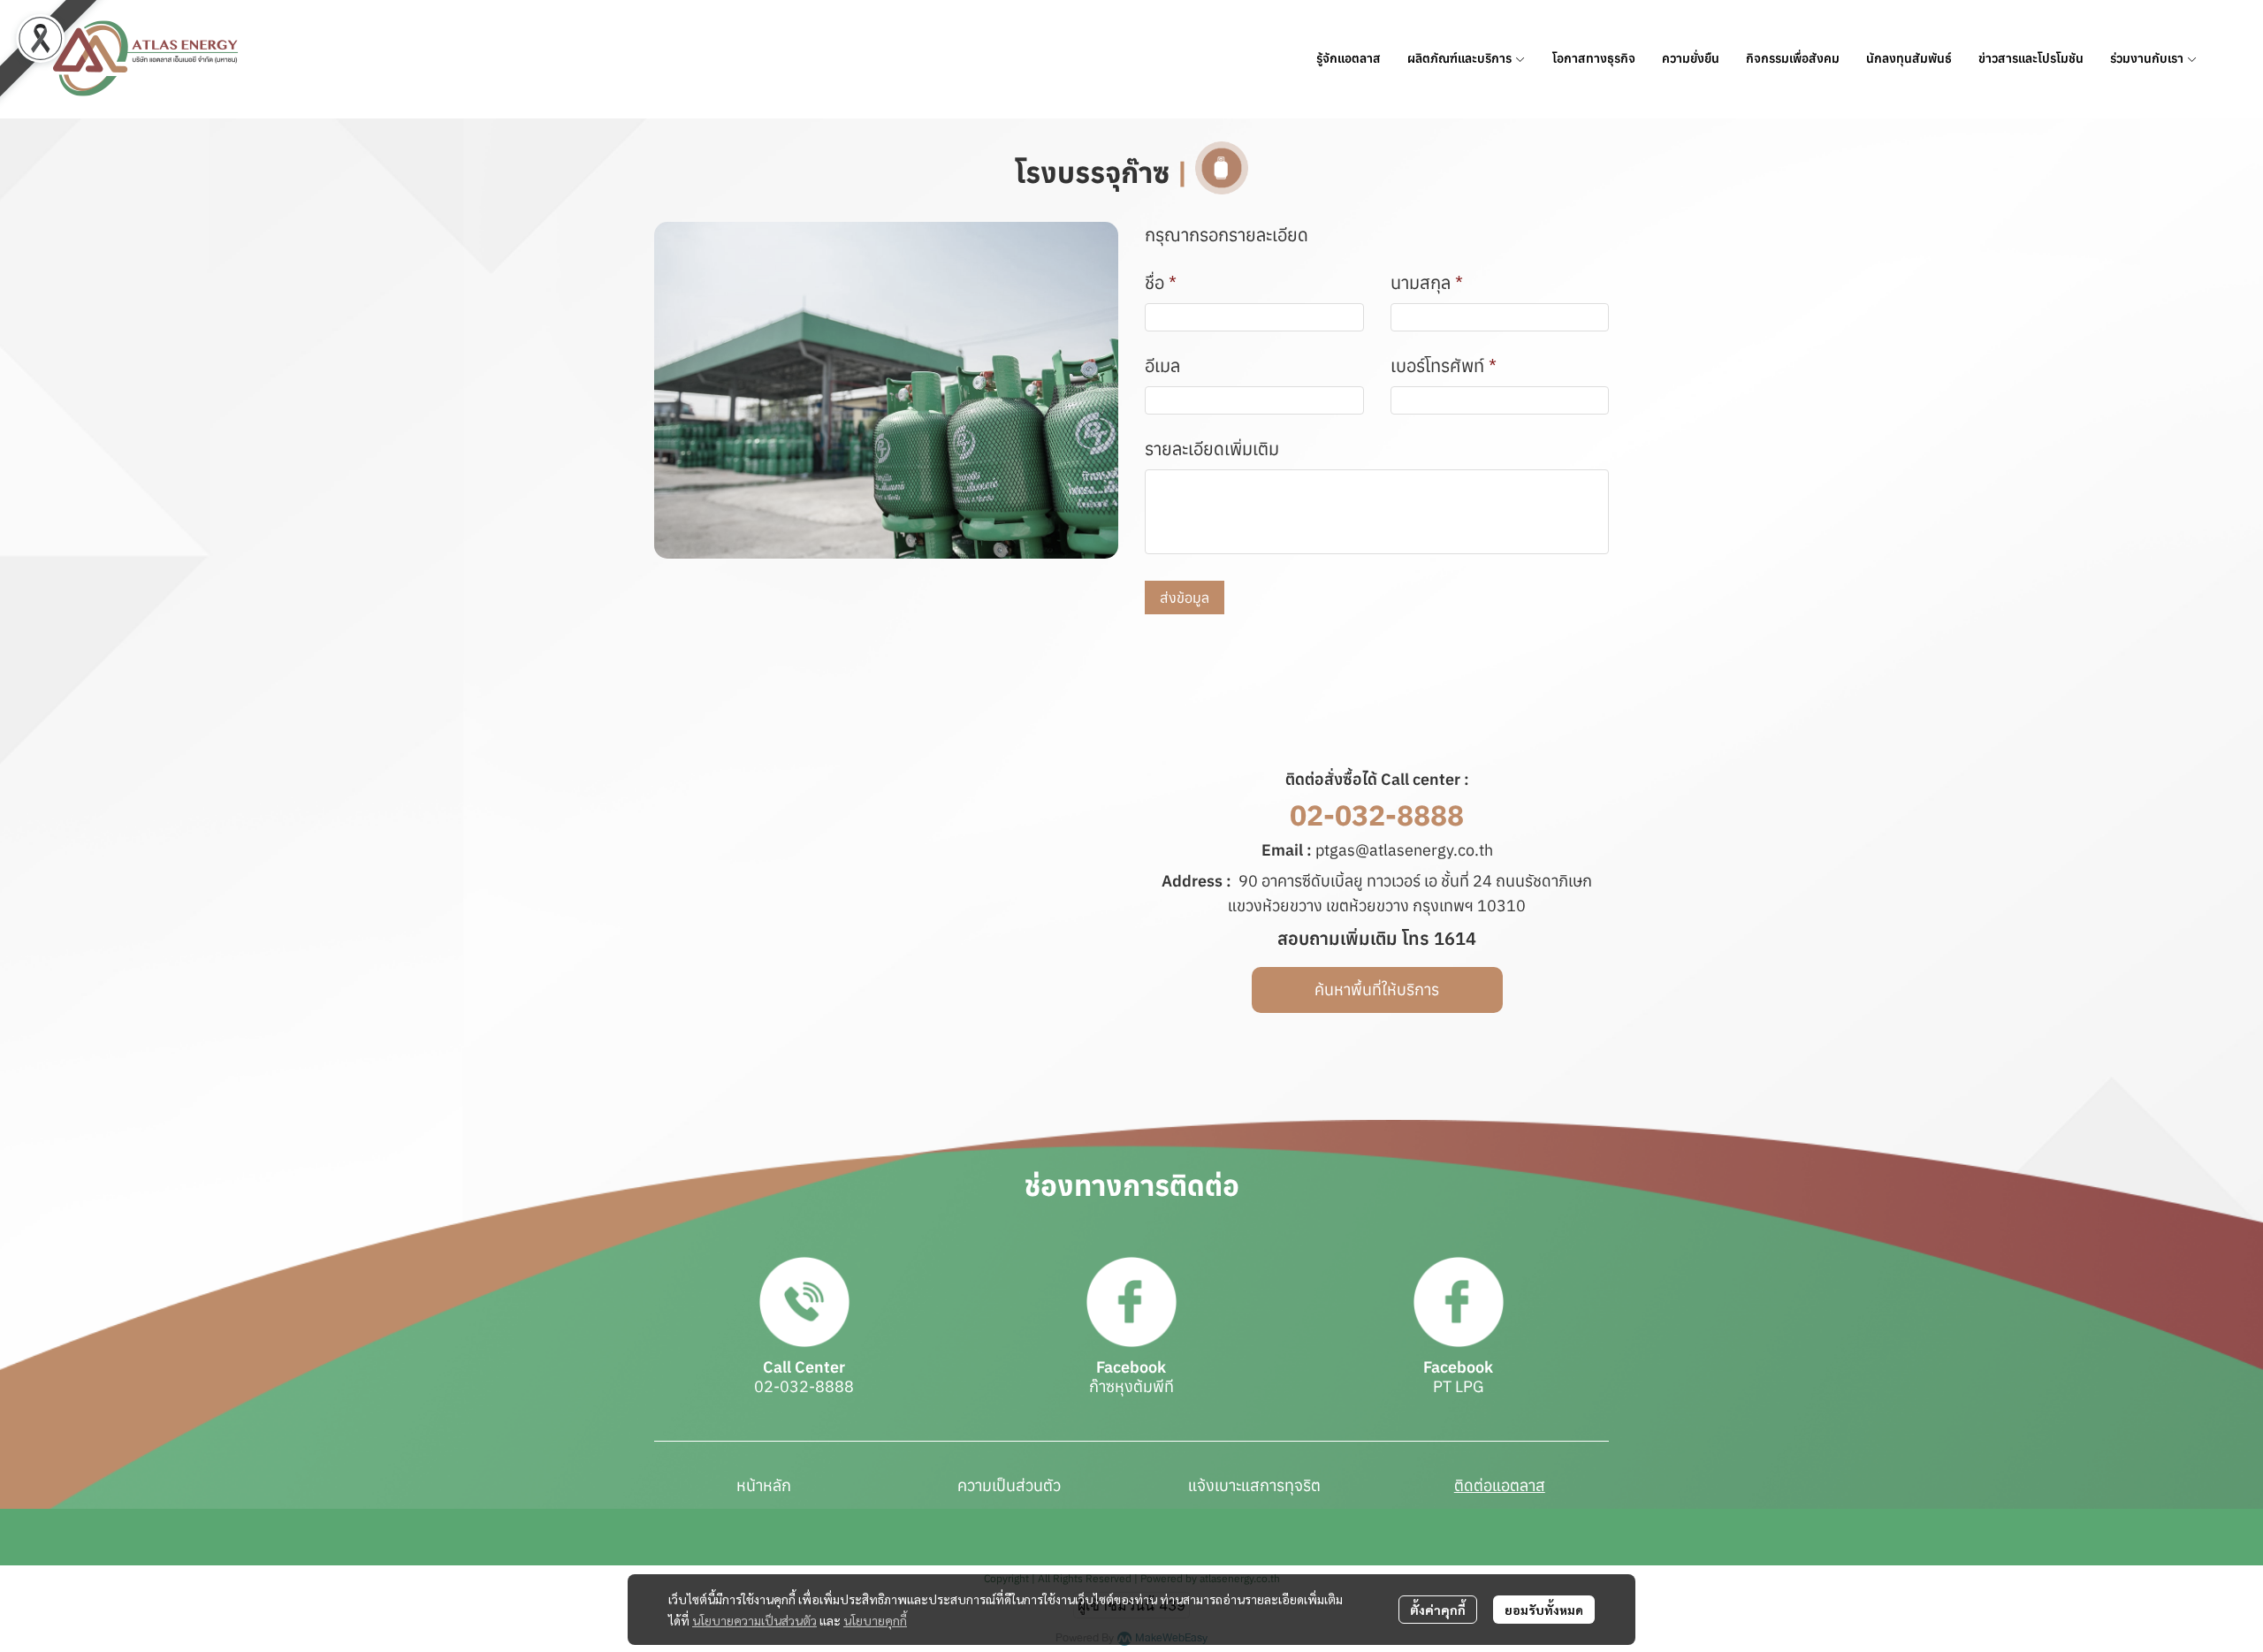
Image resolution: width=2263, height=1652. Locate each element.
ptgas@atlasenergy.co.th (1404, 850)
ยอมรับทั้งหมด (1544, 1610)
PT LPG (1459, 1386)
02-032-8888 (1377, 815)
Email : (1287, 850)
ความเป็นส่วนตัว (1009, 1485)
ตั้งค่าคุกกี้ (1438, 1610)
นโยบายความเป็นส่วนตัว (754, 1620)
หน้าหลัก (764, 1485)
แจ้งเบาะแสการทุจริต (1254, 1485)
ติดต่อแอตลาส (1500, 1485)
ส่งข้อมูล (1185, 598)
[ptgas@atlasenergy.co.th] (1314, 850)
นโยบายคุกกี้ (875, 1620)
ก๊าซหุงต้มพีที (1131, 1386)
